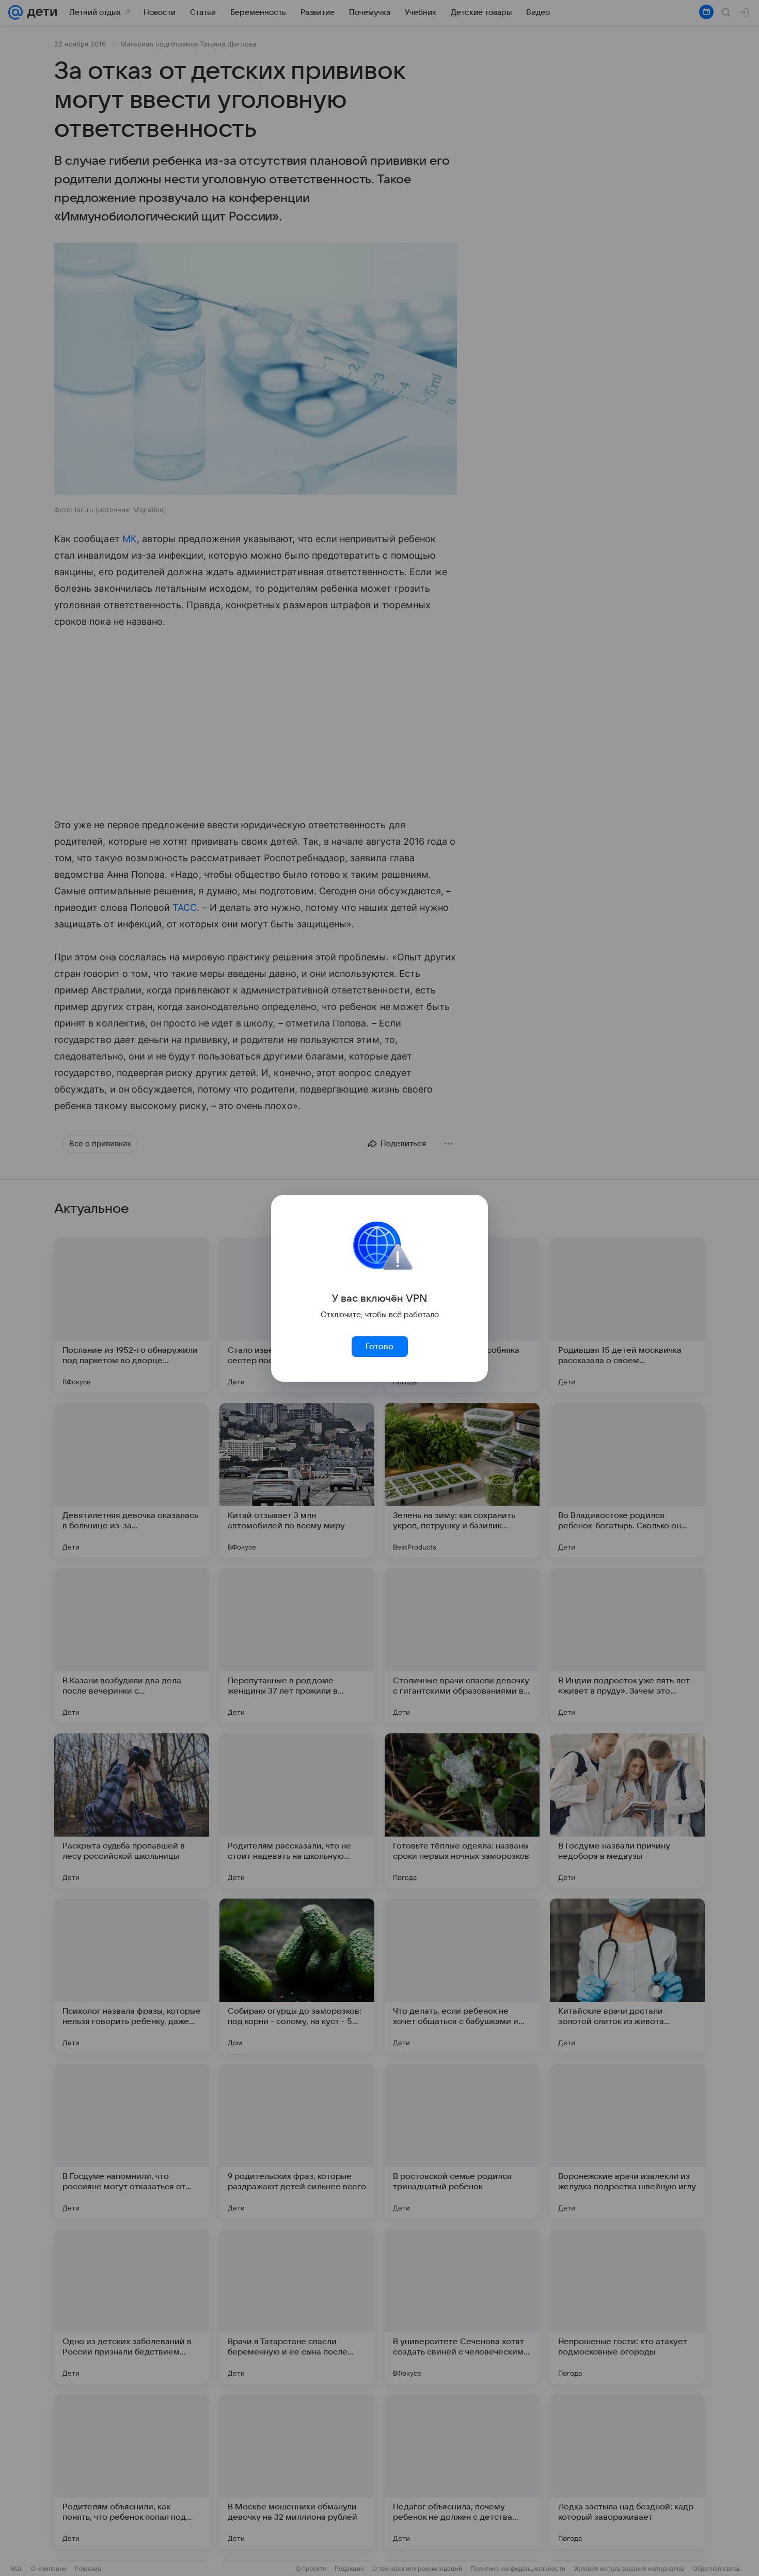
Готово (379, 1347)
